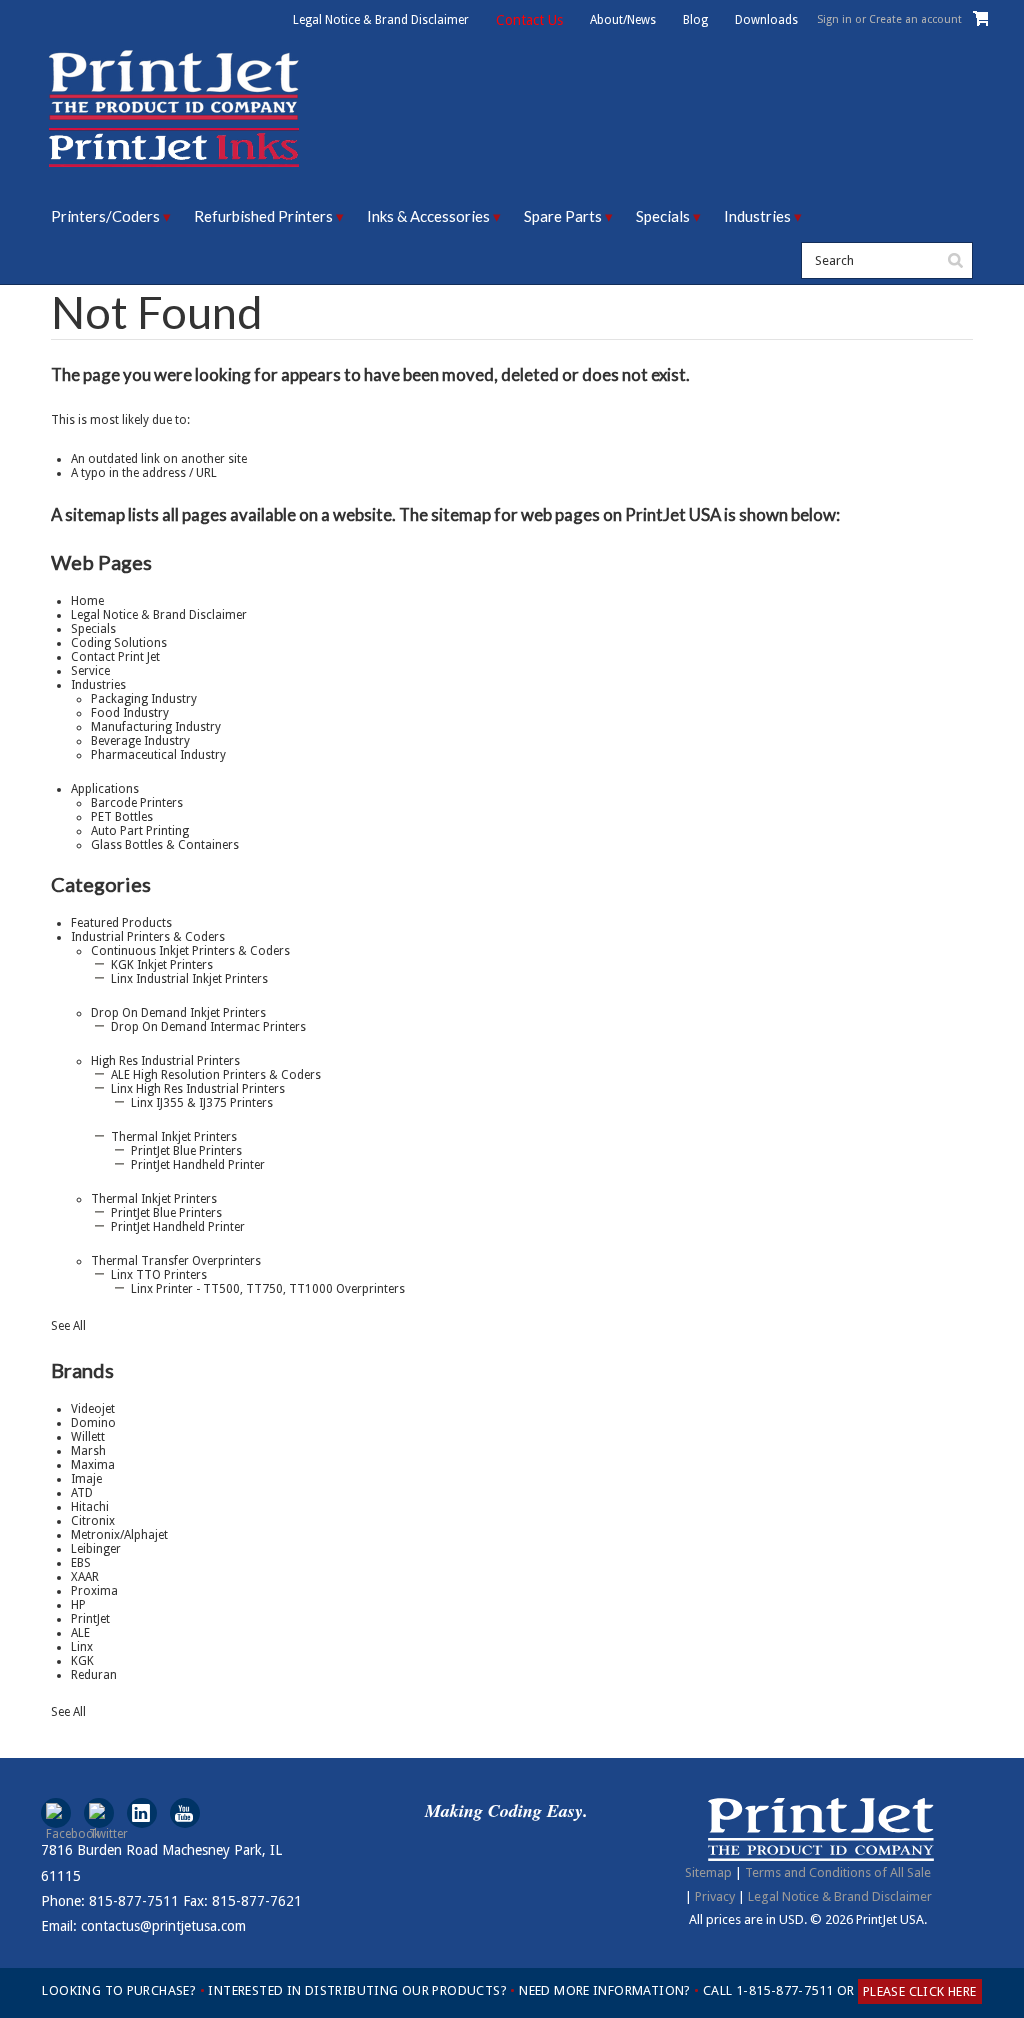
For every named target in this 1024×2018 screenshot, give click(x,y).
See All (68, 1326)
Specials (663, 216)
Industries (757, 216)
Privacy (715, 1896)
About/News (623, 20)
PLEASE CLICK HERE (920, 1991)
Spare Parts (563, 216)
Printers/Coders (105, 216)
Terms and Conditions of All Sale (838, 1872)
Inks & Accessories (428, 216)
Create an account (915, 19)
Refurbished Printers (263, 216)
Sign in (834, 19)
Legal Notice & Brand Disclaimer (381, 20)
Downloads (766, 20)
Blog (695, 20)
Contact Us (529, 20)
